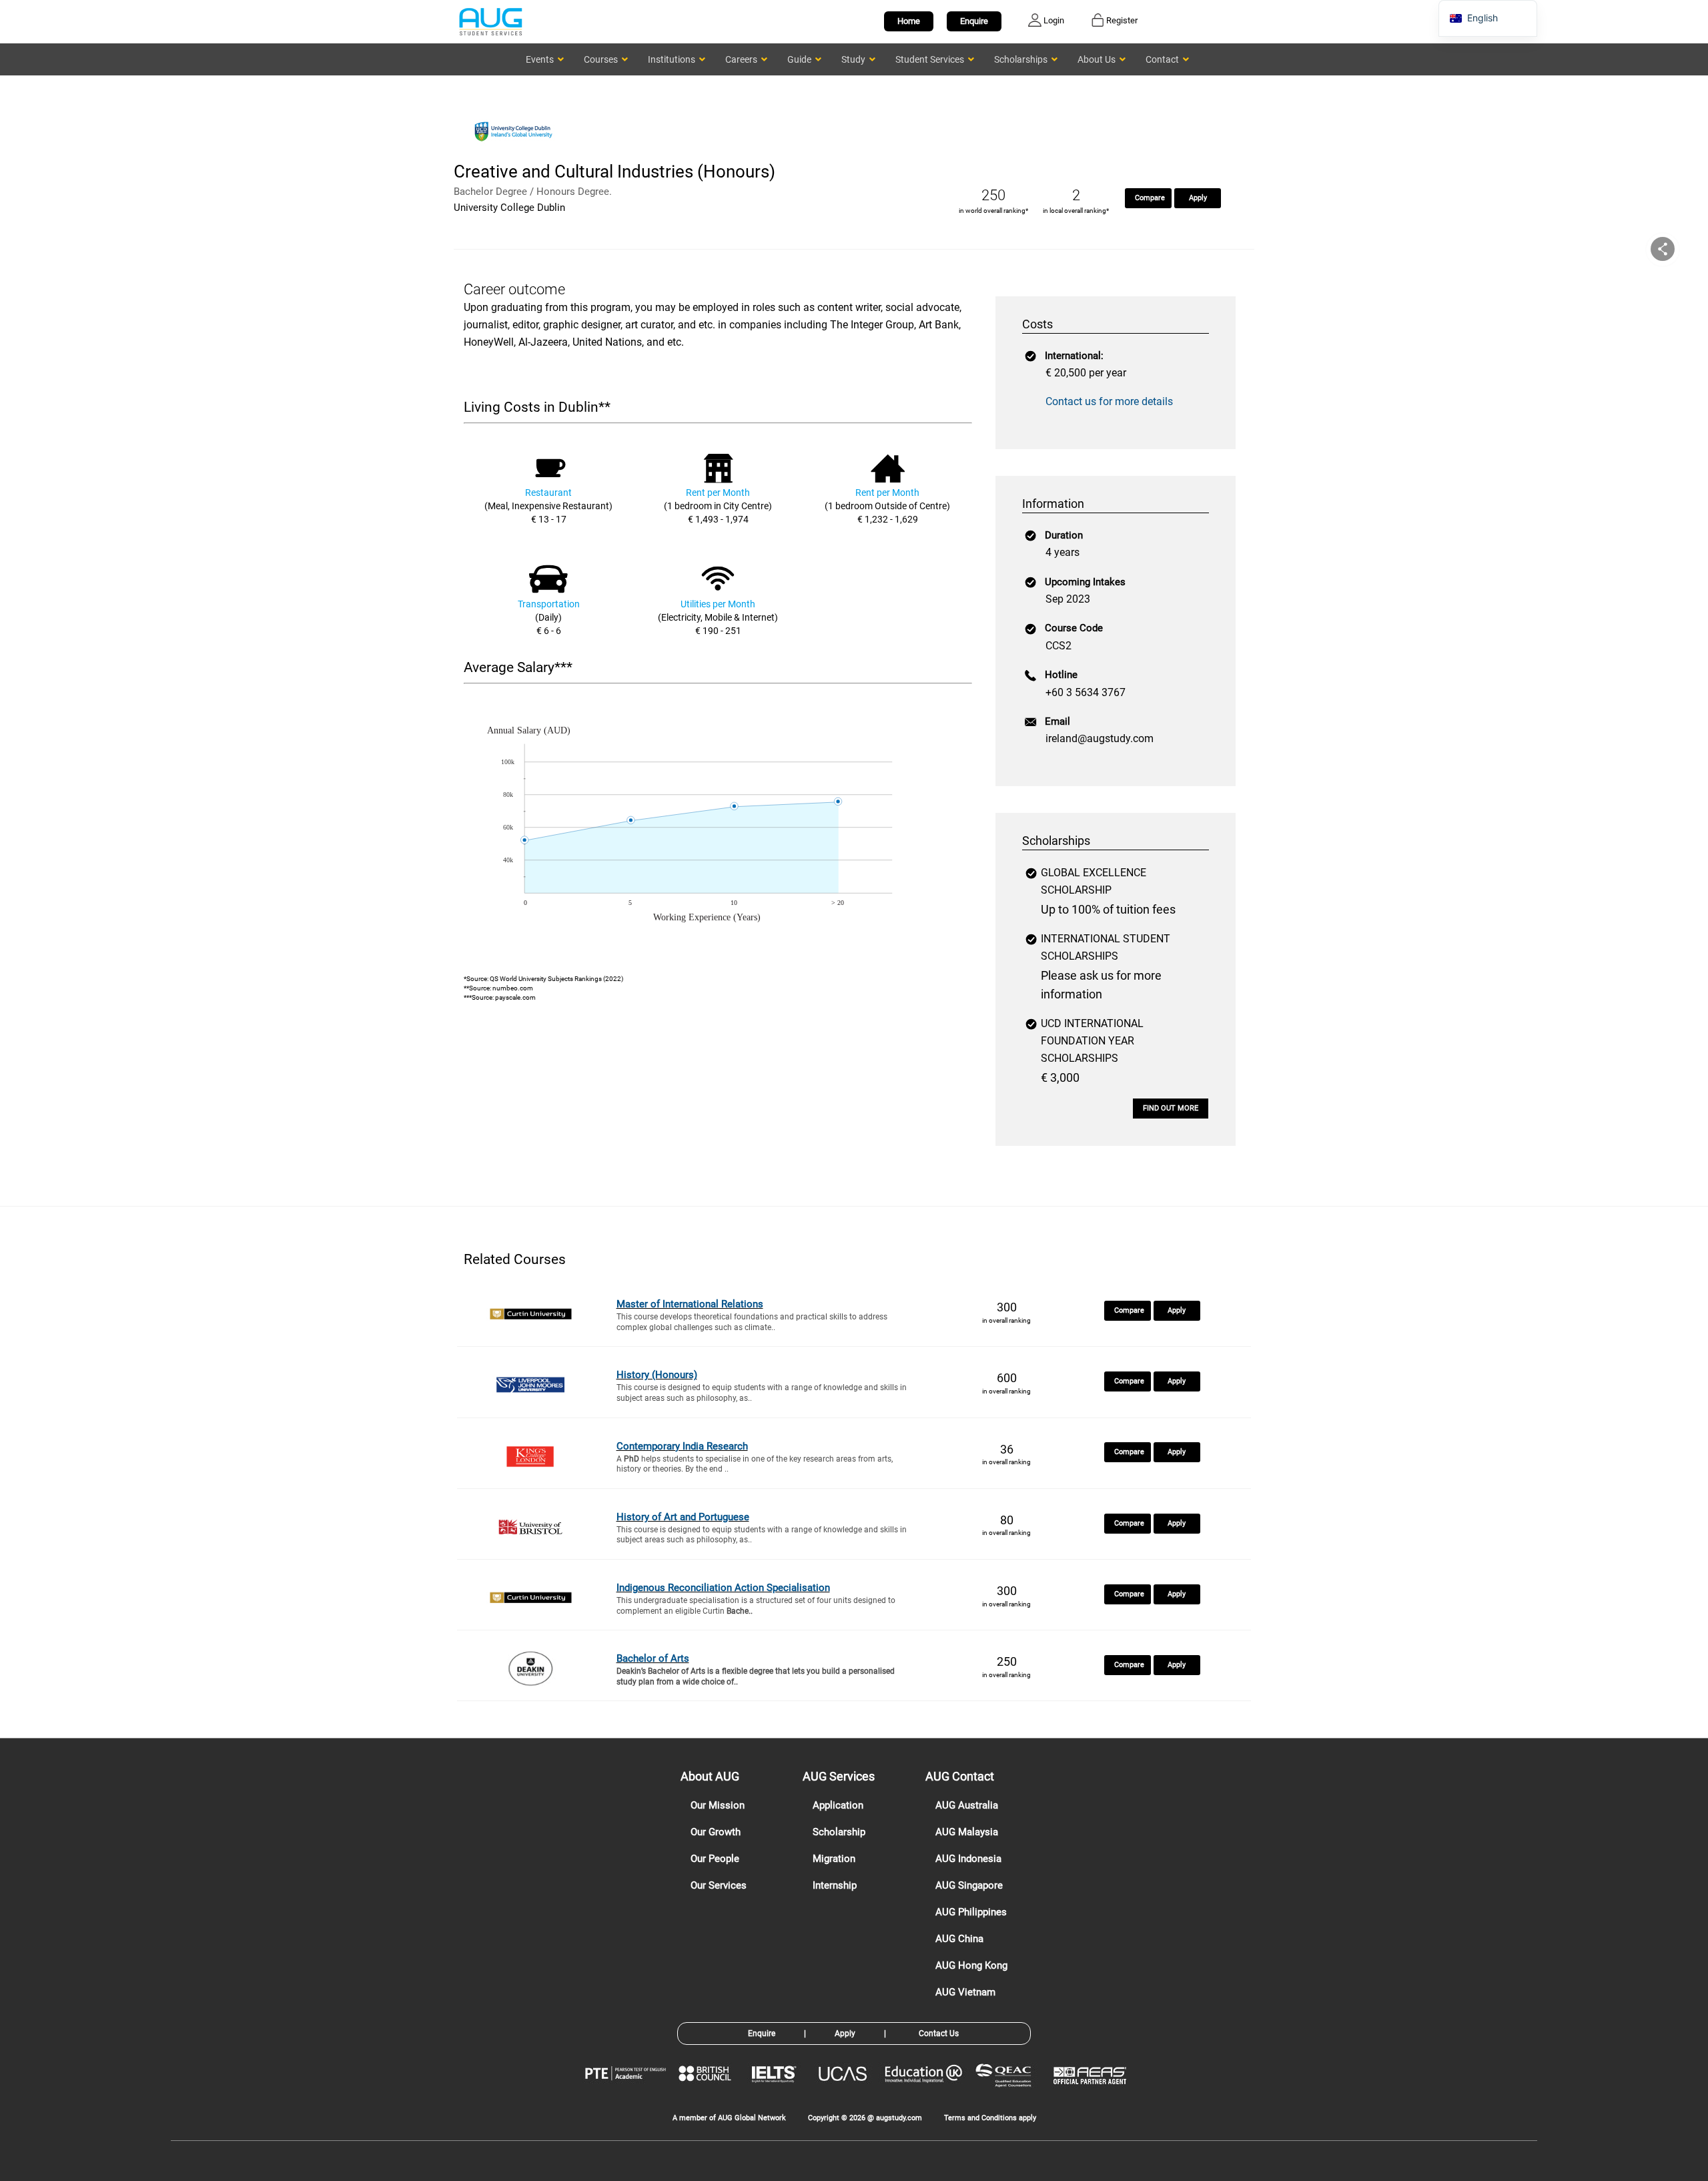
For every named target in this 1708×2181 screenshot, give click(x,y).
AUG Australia (967, 1805)
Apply (1198, 198)
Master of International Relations (690, 1304)
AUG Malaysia (967, 1832)
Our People (715, 1859)
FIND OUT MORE (1171, 1108)
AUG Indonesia (968, 1859)
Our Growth (716, 1832)
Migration (834, 1859)
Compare (1150, 198)
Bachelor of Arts (653, 1658)
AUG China (959, 1939)
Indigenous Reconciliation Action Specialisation (723, 1588)
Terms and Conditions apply (990, 2118)
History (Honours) (657, 1375)
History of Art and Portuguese (683, 1517)
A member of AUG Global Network (729, 2118)
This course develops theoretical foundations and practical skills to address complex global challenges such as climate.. (752, 1322)
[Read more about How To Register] (1092, 2094)
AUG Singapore (969, 1885)
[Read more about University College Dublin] (517, 152)
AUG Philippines (971, 1912)
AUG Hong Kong (971, 1965)
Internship (835, 1885)
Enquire (974, 21)
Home (909, 21)
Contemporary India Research (682, 1446)
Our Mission (718, 1805)
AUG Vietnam (965, 1992)
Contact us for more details (1109, 401)
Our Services (719, 1885)
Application (838, 1805)
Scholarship (839, 1832)
